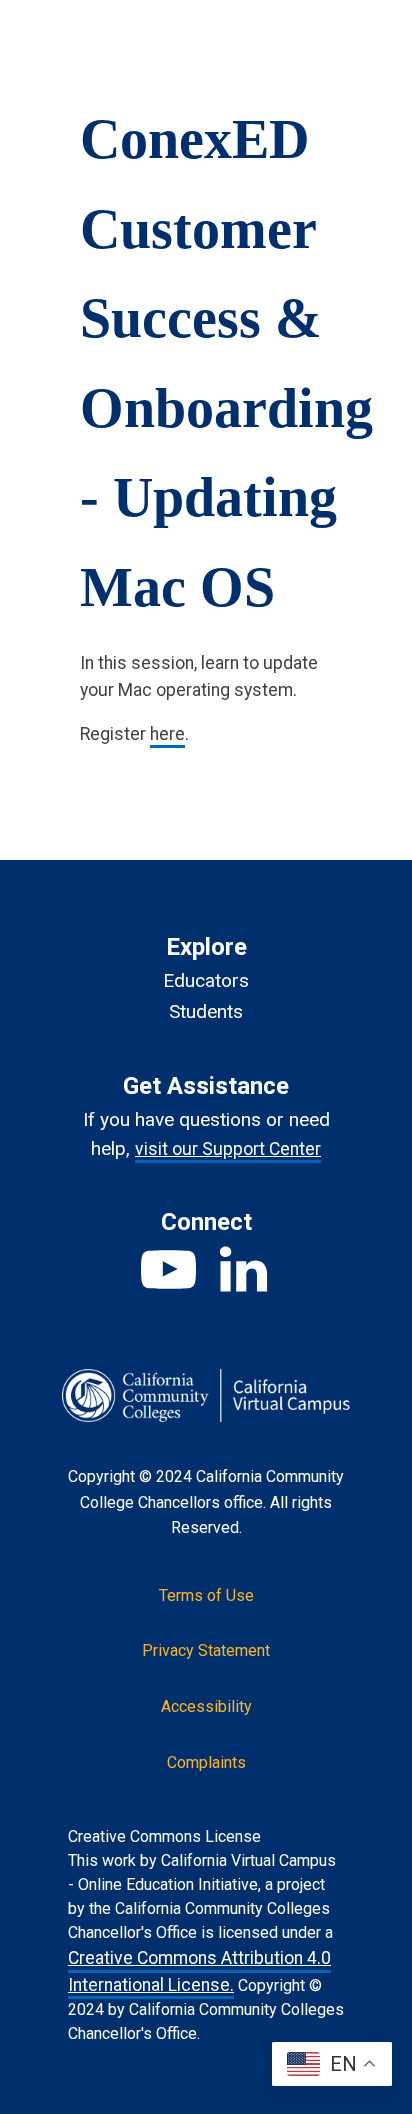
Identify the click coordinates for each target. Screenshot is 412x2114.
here (167, 734)
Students (206, 1011)
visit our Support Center (228, 1149)
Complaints (206, 1762)
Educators (206, 980)
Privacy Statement (206, 1650)
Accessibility (206, 1706)
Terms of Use (206, 1595)
